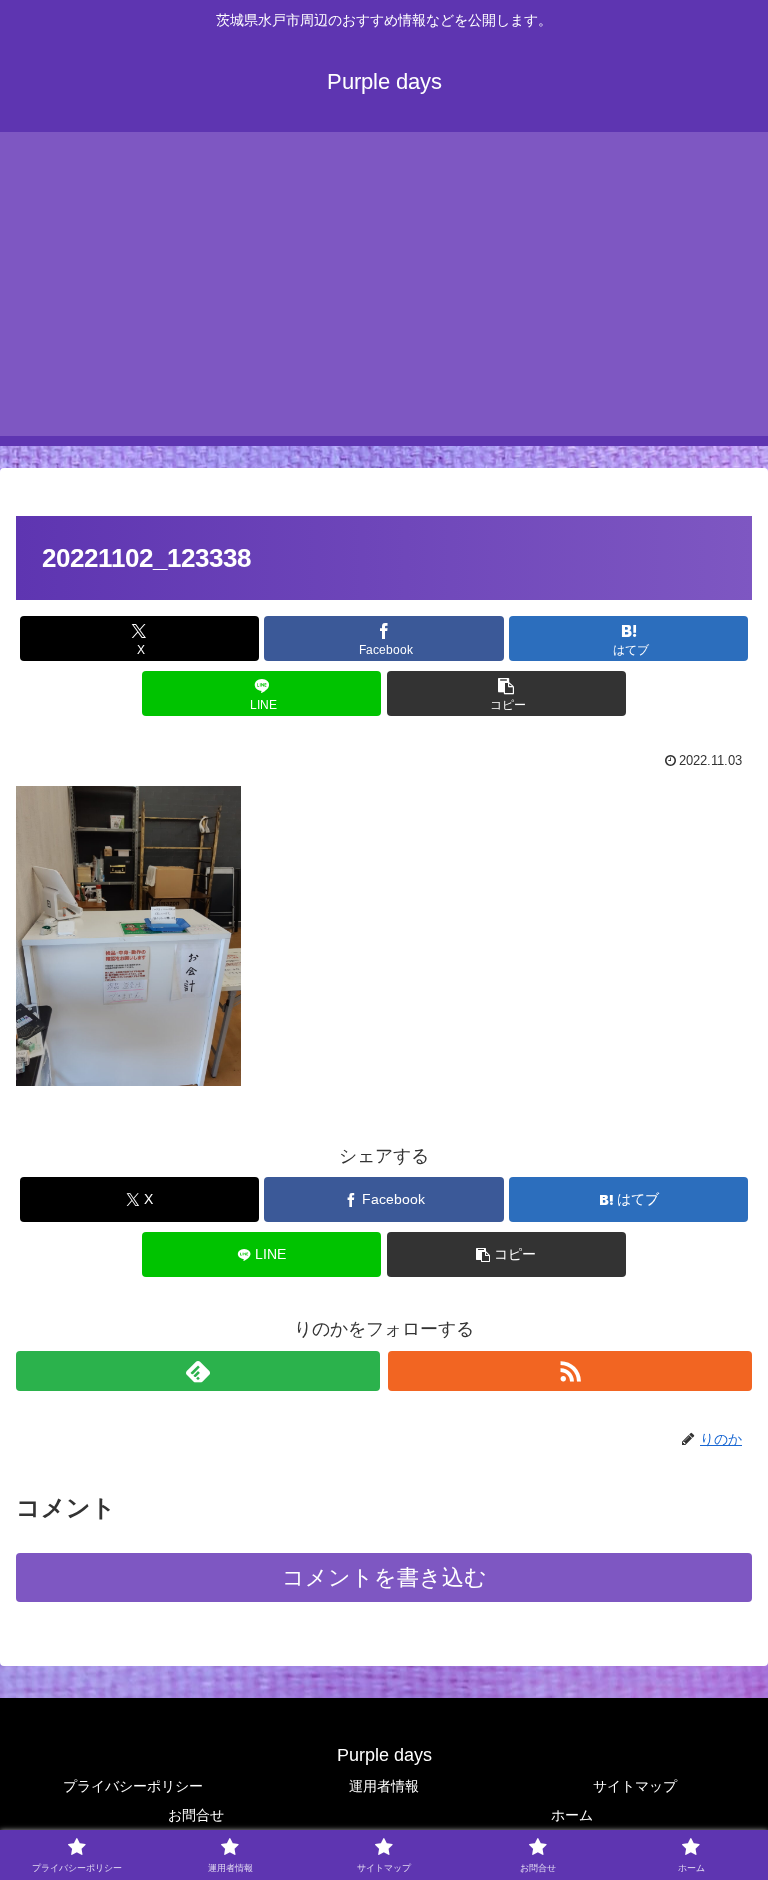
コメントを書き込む (384, 1577)
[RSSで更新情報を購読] (570, 1371)
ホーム (572, 1815)
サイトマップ (635, 1786)
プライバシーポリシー (133, 1786)
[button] (506, 693)
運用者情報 (384, 1786)
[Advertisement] (384, 296)
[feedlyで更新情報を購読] (198, 1371)
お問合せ (196, 1815)
